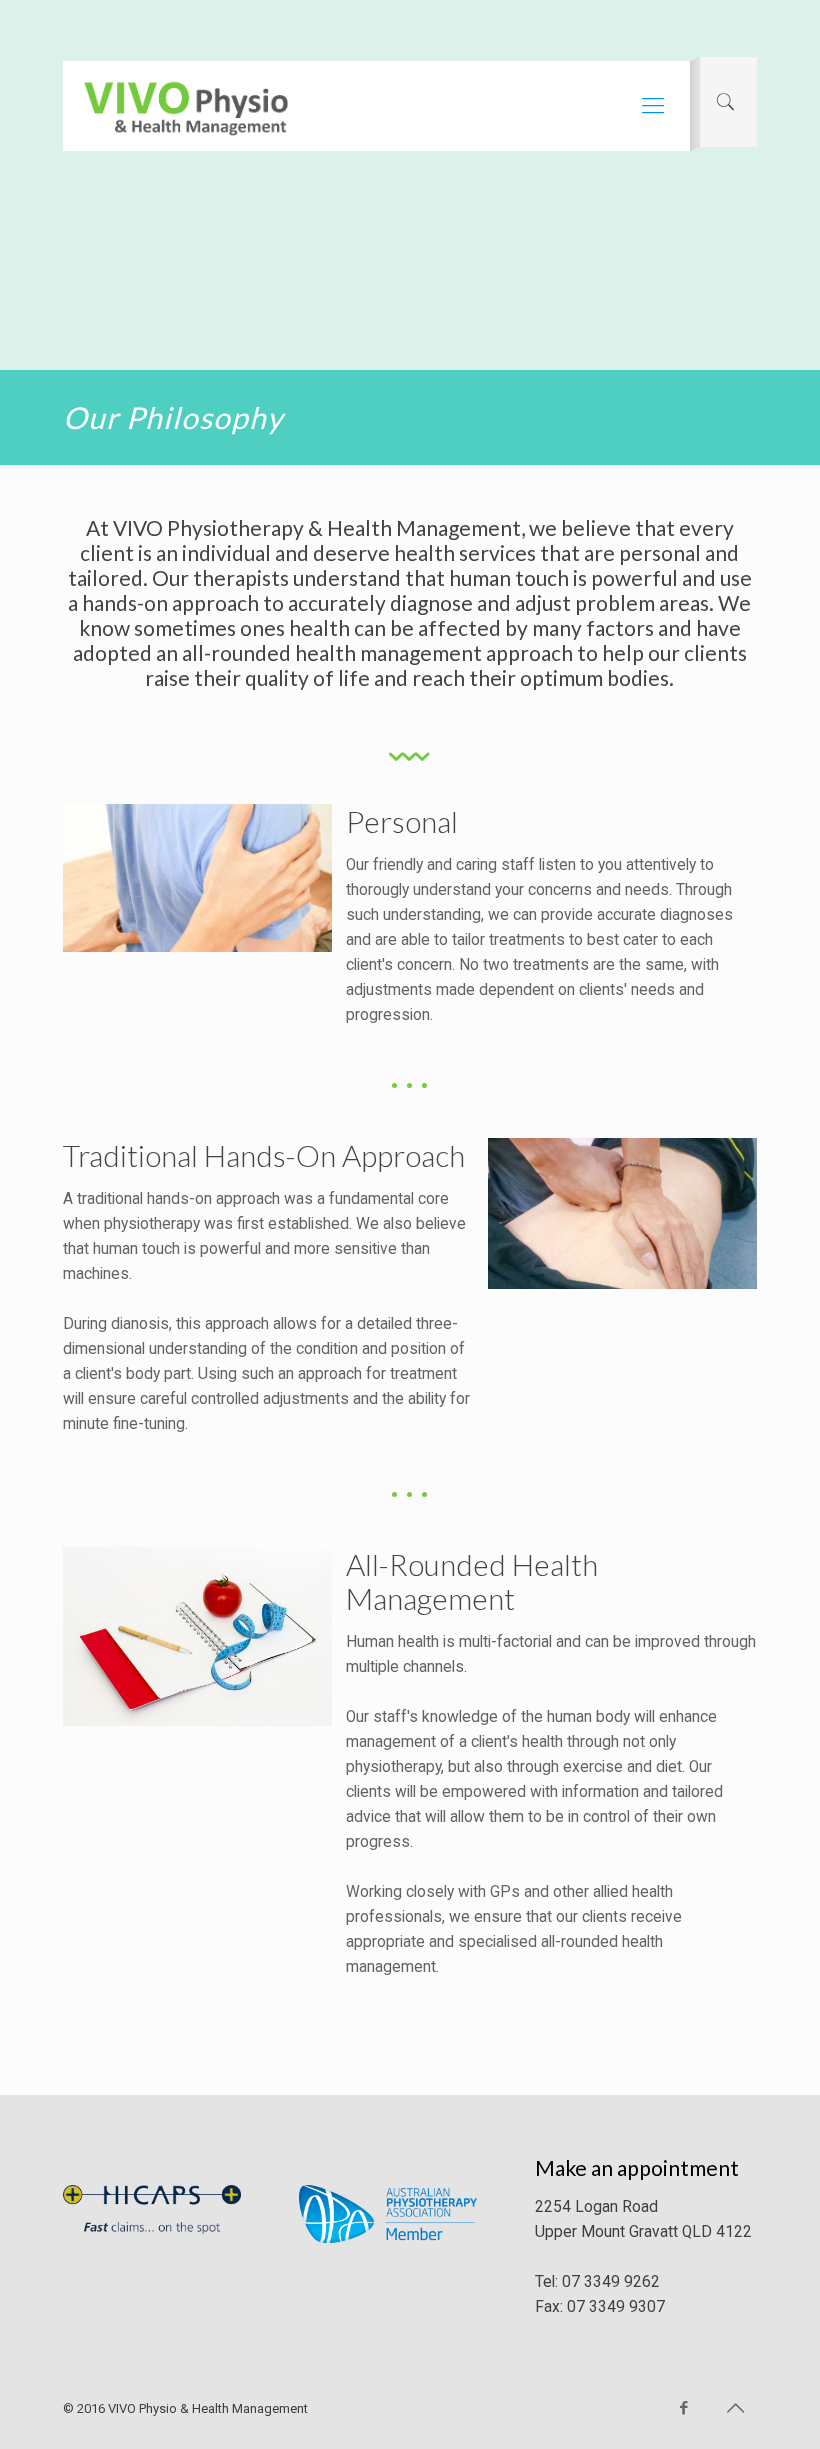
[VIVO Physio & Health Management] (186, 106)
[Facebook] (684, 2408)
